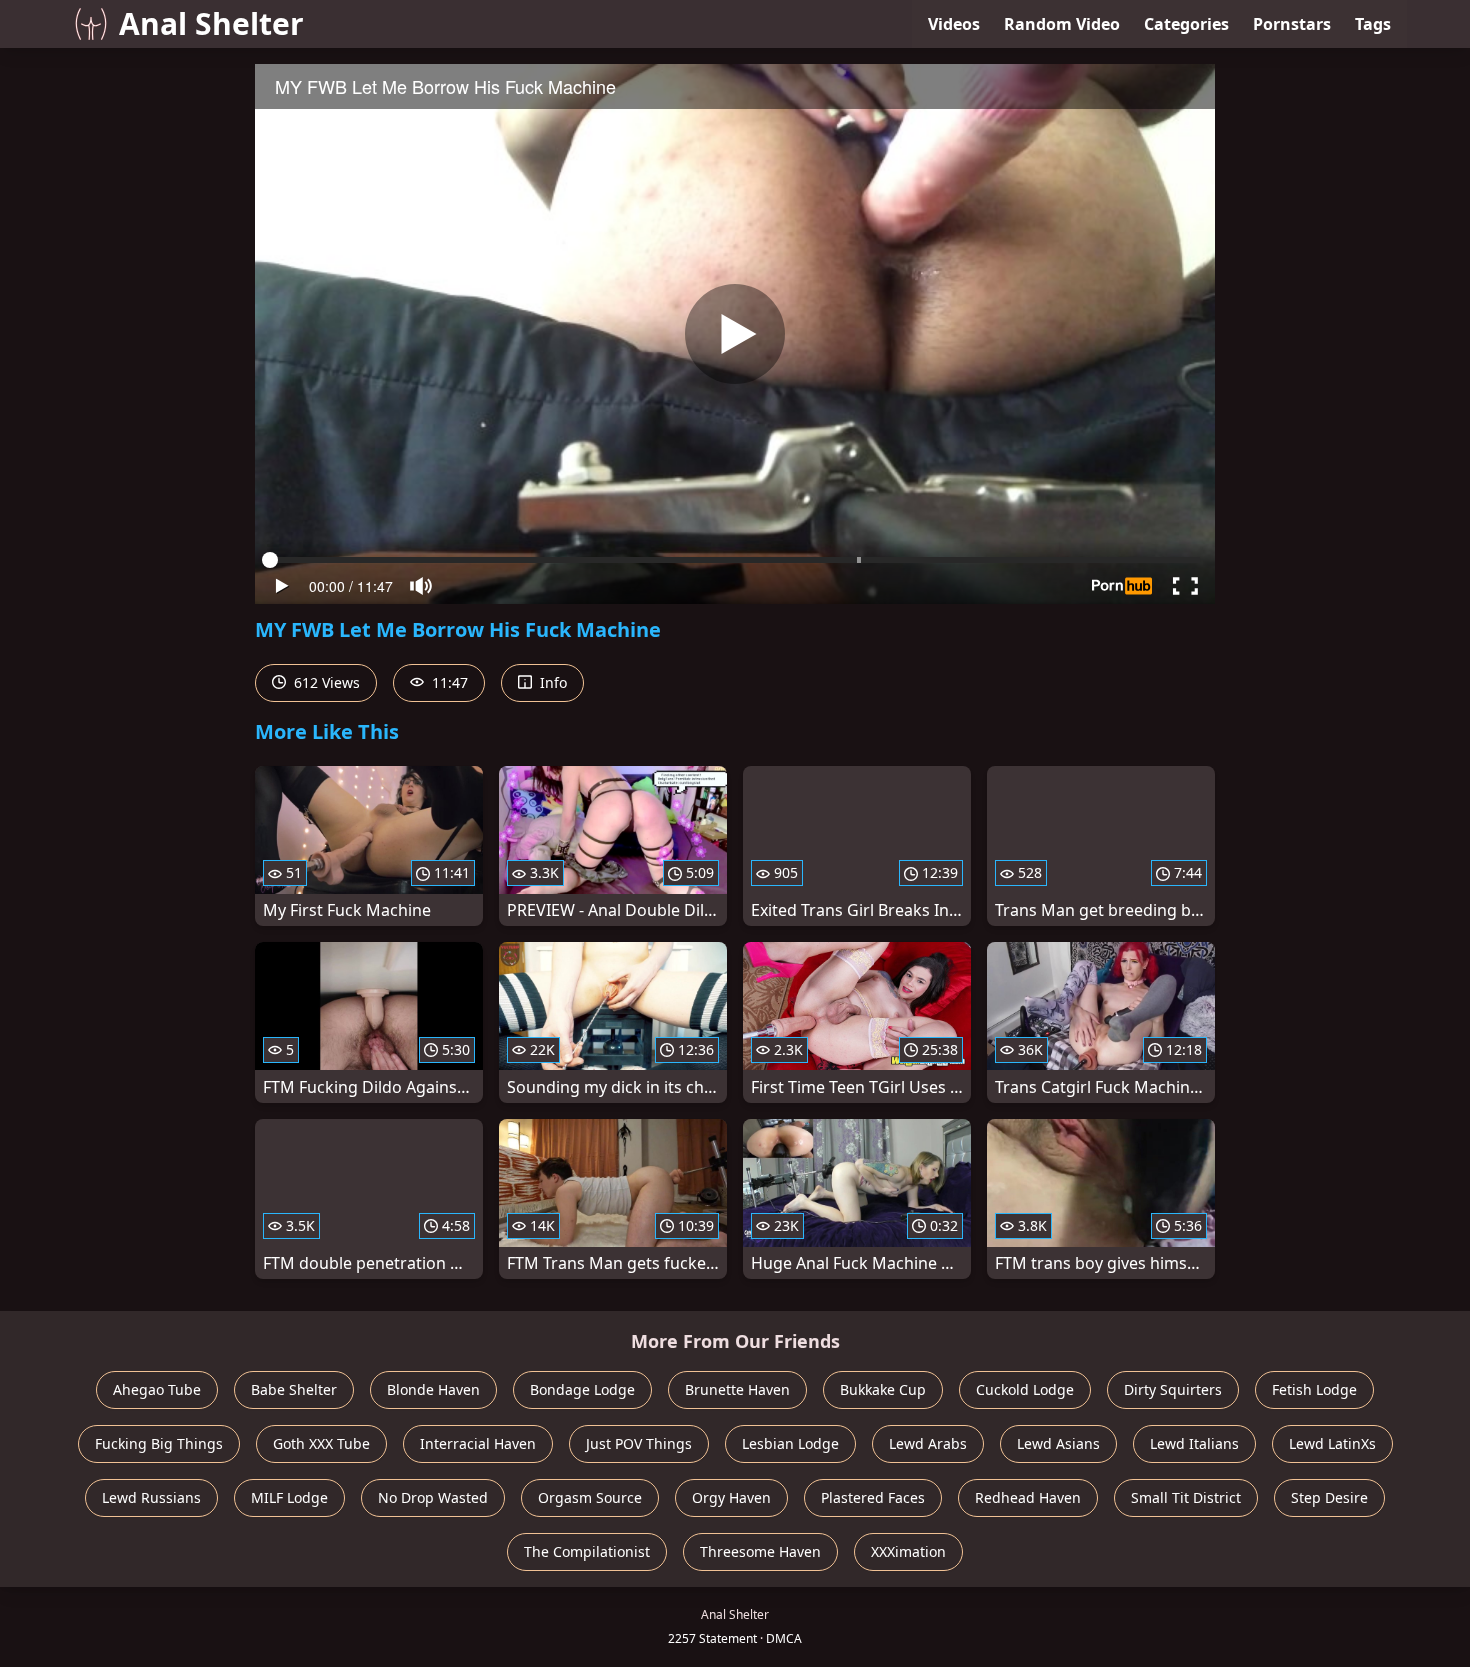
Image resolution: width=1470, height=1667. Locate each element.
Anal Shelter (211, 23)
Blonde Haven (433, 1389)
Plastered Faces (873, 1497)
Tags (1373, 24)
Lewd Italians (1194, 1443)
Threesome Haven (760, 1551)
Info (551, 682)
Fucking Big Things (159, 1443)
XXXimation (908, 1551)
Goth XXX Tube (321, 1443)
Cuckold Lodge (1025, 1389)
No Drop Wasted (433, 1497)
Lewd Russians (151, 1497)
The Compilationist (587, 1551)
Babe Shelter (294, 1389)
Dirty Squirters (1173, 1389)
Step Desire (1329, 1497)
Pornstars (1292, 24)
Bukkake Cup (883, 1389)
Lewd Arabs (928, 1443)
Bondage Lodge (582, 1389)
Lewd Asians (1058, 1443)
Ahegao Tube (157, 1389)
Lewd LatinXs (1332, 1443)
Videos (954, 24)
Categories (1186, 24)
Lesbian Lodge (790, 1443)
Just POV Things (639, 1443)
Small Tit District (1186, 1497)
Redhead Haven (1028, 1497)
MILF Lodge (289, 1497)
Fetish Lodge (1314, 1389)
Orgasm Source (590, 1497)
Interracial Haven (478, 1443)
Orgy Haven (731, 1497)
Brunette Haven (737, 1389)
